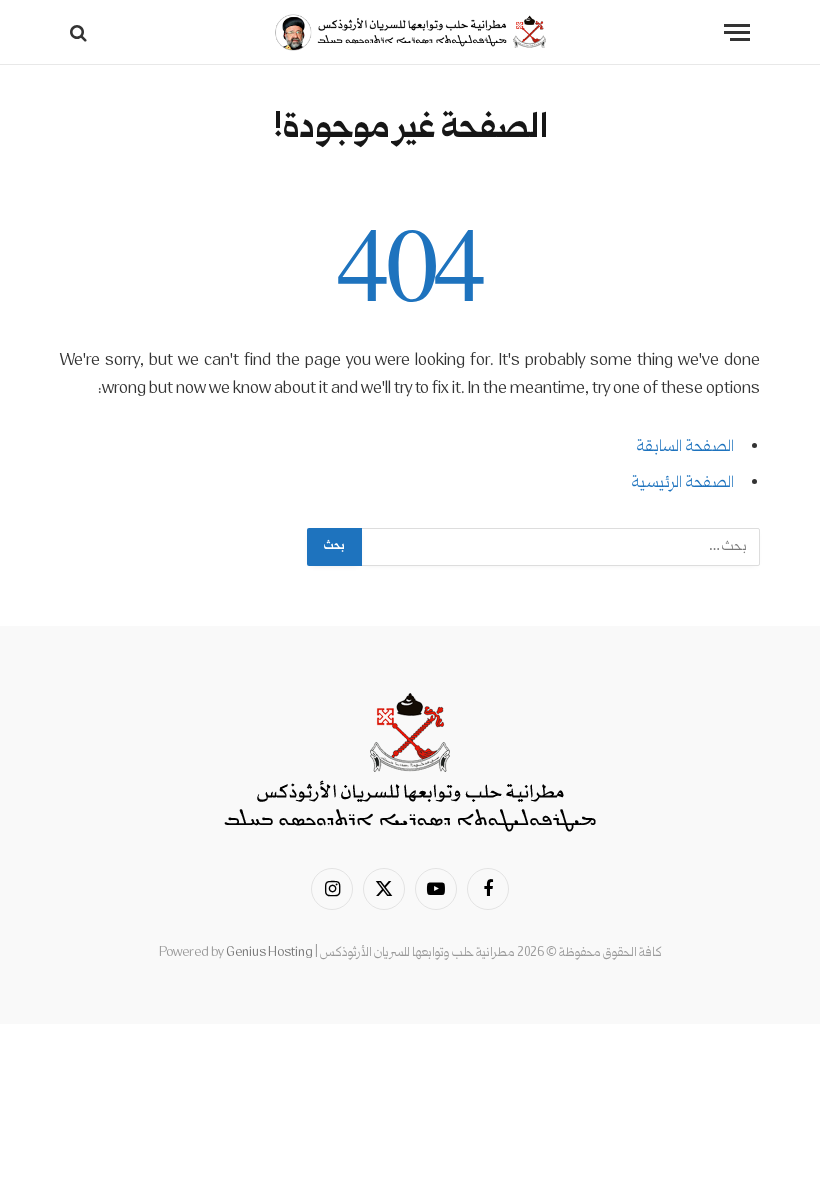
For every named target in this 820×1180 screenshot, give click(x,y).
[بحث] (80, 32)
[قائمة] (737, 32)
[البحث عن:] (560, 547)
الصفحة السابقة (685, 447)
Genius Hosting (269, 953)
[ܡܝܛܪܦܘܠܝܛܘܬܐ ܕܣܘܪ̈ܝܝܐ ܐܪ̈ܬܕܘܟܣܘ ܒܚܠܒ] (409, 32)
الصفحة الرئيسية (682, 483)
